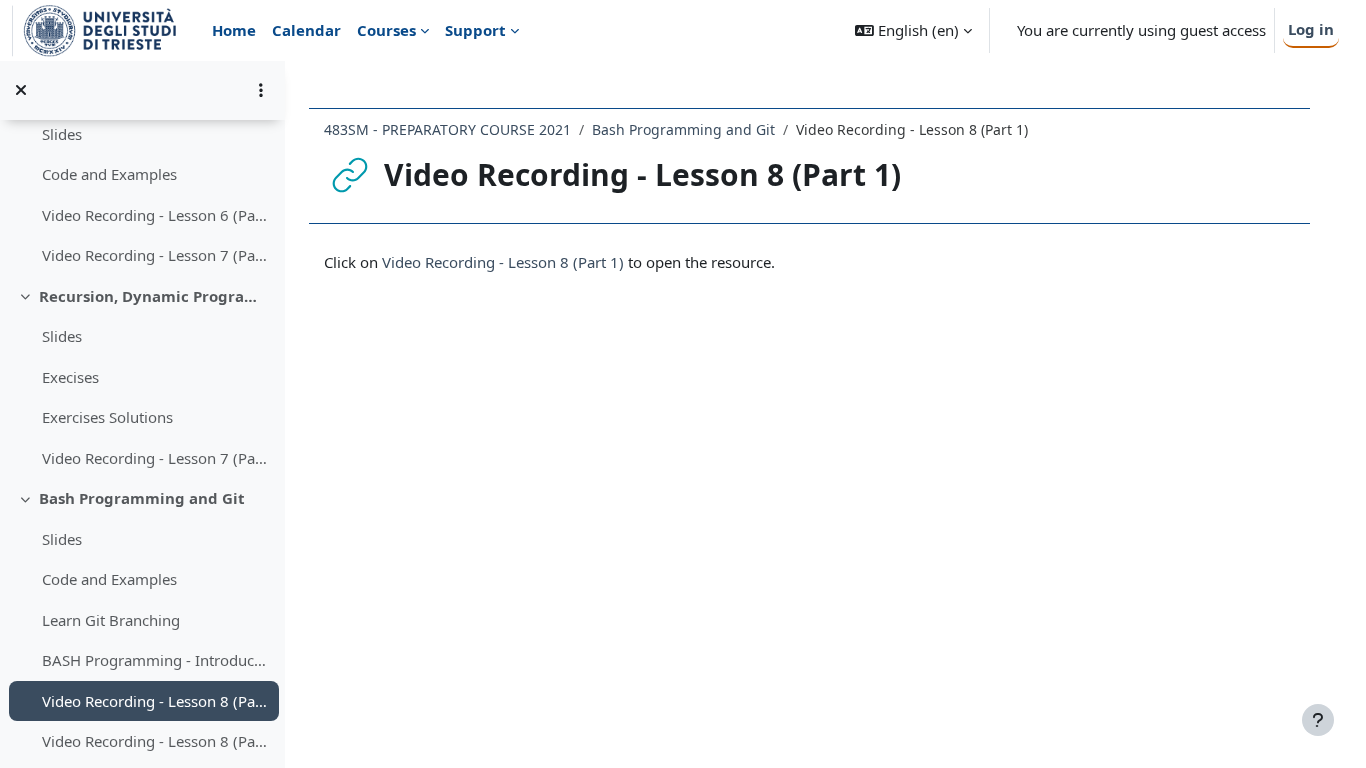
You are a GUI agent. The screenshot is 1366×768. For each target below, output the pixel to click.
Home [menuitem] (234, 30)
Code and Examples (109, 174)
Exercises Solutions (107, 417)
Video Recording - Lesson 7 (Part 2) (155, 458)
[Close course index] (21, 90)
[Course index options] (261, 90)
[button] (913, 30)
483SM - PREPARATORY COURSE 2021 (447, 129)
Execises (70, 377)
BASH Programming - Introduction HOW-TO (155, 660)
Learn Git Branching (111, 620)
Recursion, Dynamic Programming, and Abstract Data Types (154, 296)
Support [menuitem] (475, 30)
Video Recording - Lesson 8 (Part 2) (155, 741)
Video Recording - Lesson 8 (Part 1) (155, 701)
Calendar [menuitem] (306, 30)
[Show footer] (1318, 720)
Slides (62, 134)
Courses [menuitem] (386, 30)
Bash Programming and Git (142, 498)
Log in (1311, 29)
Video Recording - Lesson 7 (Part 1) (155, 255)
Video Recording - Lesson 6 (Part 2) (155, 215)
